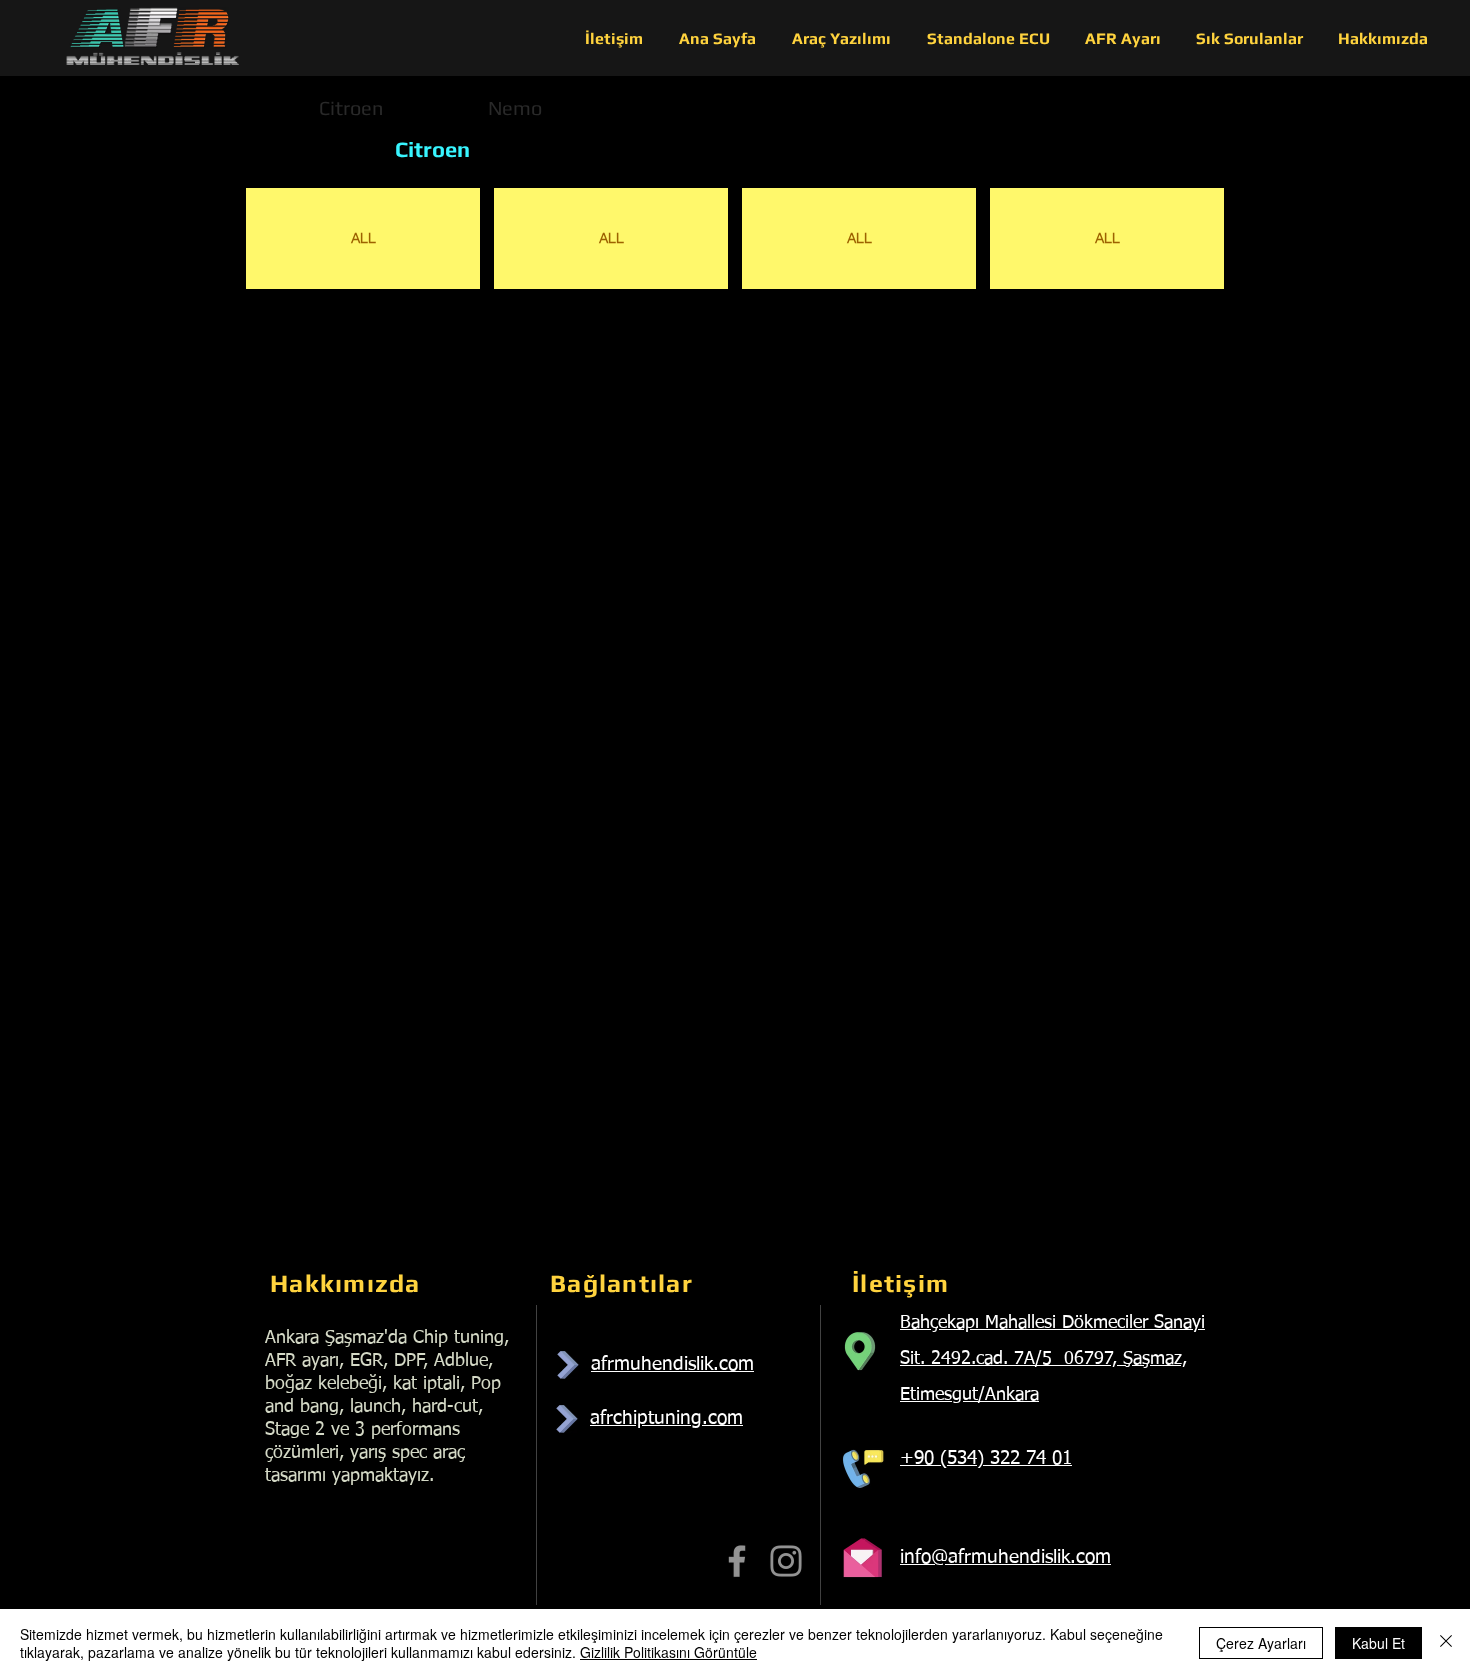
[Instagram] (786, 1561)
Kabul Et (1378, 1643)
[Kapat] (1446, 1643)
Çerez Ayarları (1261, 1643)
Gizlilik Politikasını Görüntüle (668, 1652)
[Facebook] (737, 1561)
